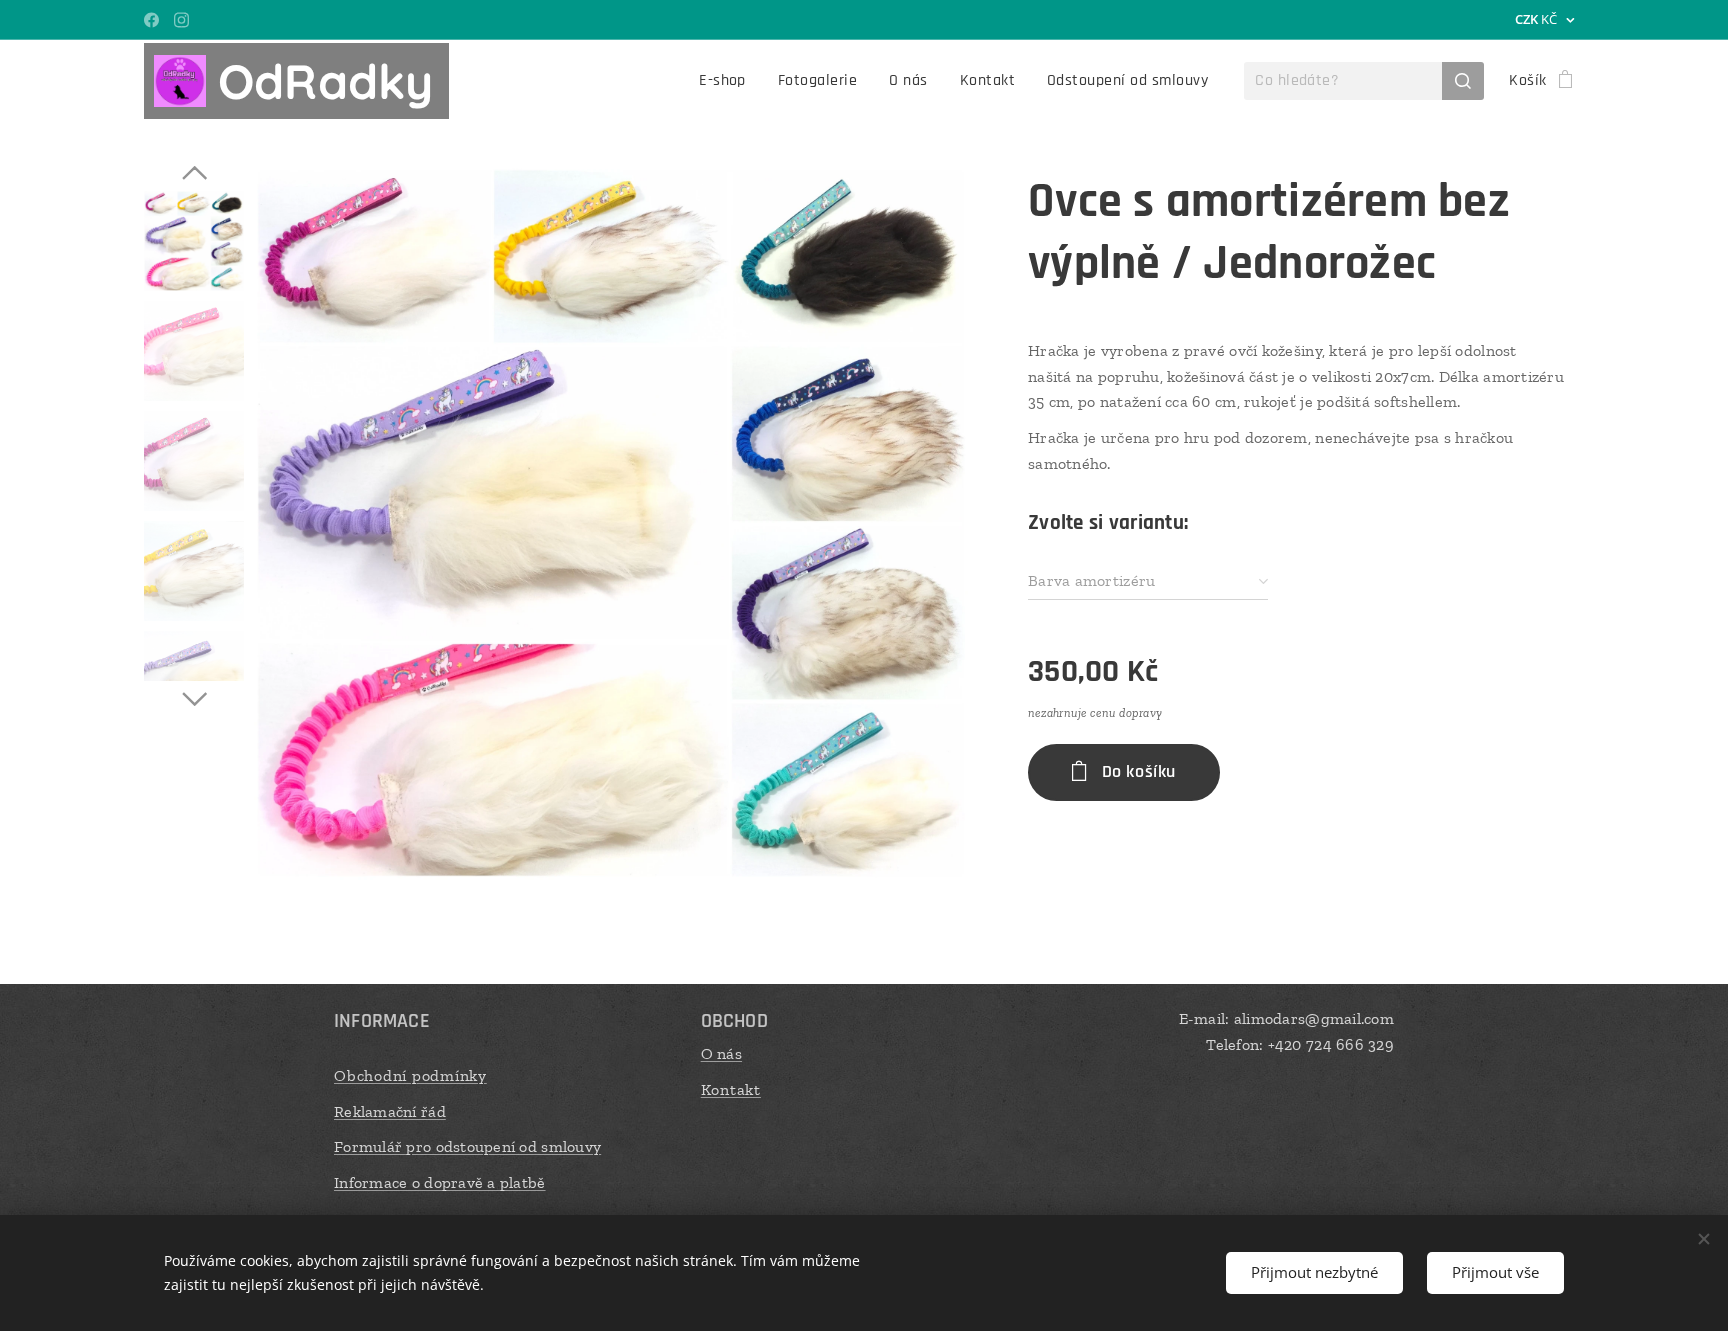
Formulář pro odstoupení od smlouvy (467, 1146)
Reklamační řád (390, 1111)
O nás (721, 1053)
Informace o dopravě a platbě (440, 1182)
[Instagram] (181, 20)
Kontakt (731, 1089)
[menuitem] (728, 81)
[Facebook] (151, 20)
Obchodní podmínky (410, 1075)
